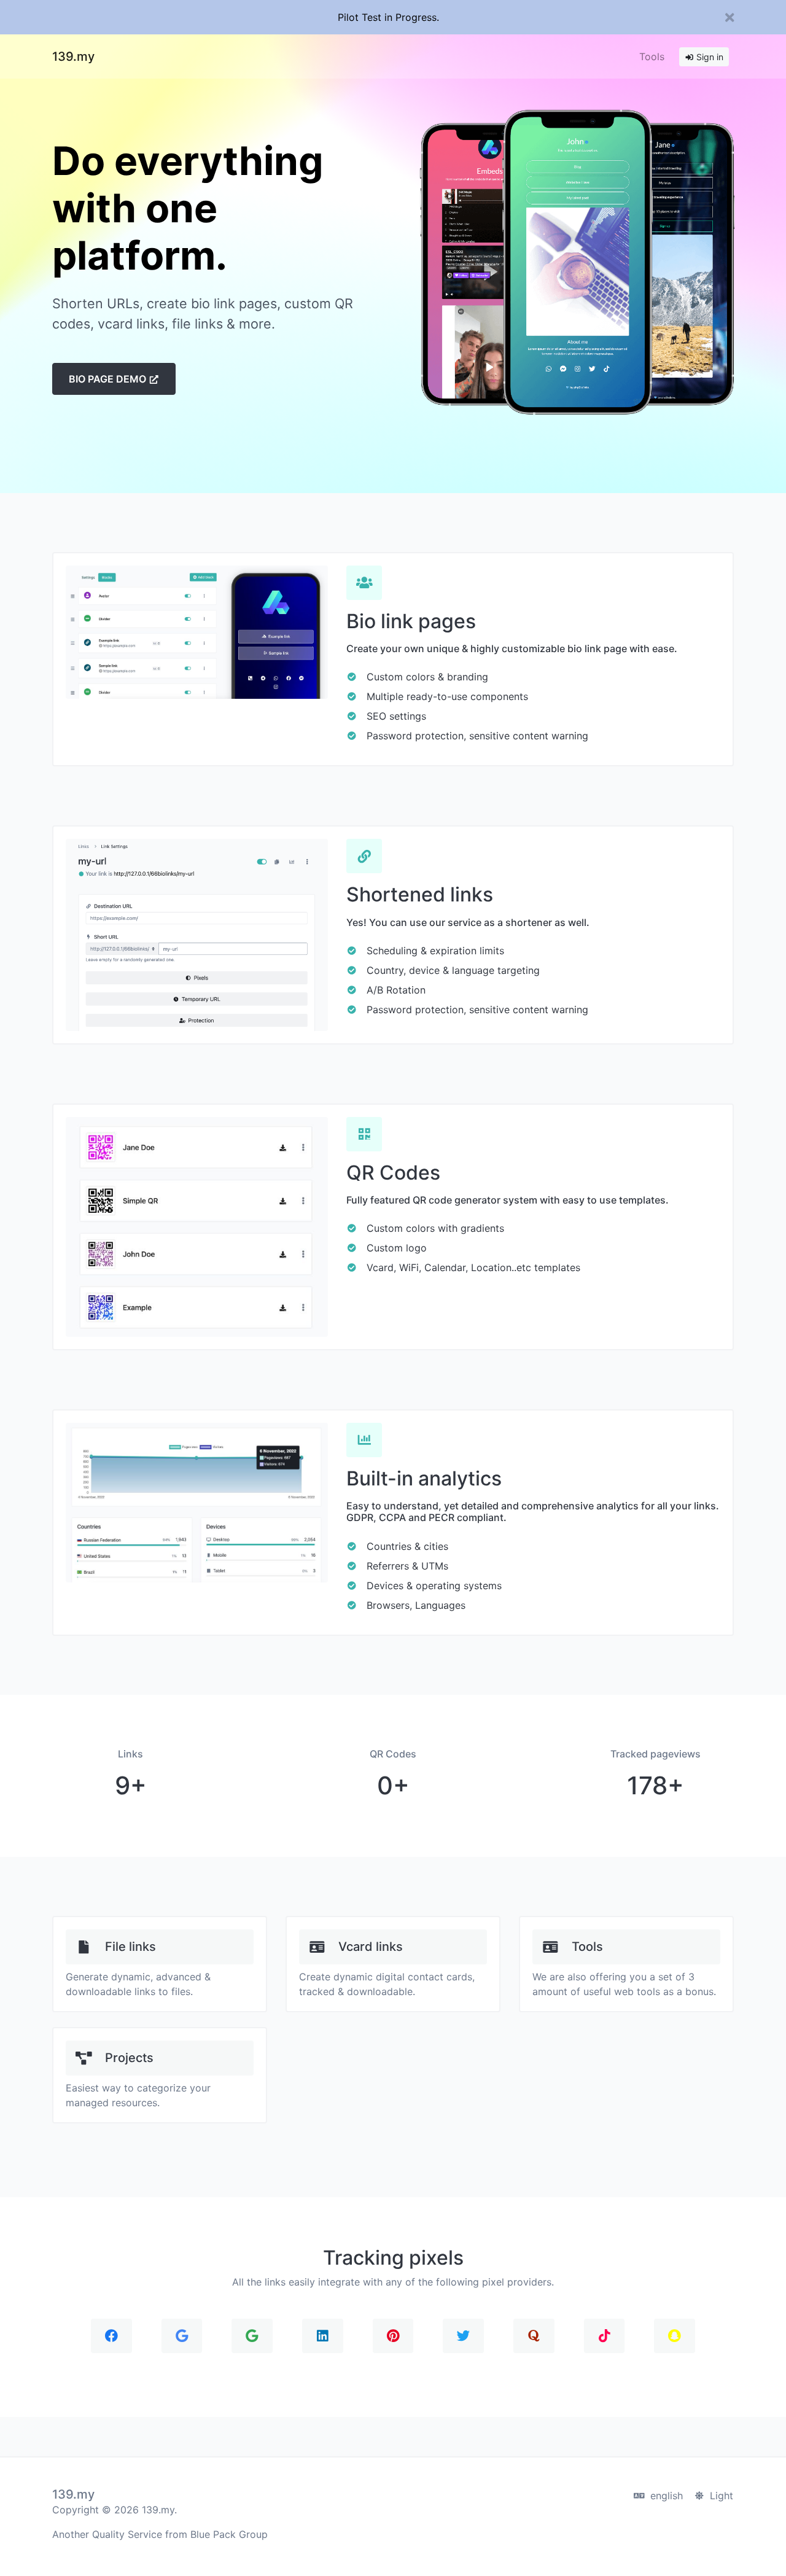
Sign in (709, 57)
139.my (73, 56)
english (665, 2496)
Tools (652, 56)
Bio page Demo (109, 379)
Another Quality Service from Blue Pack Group (160, 2534)
